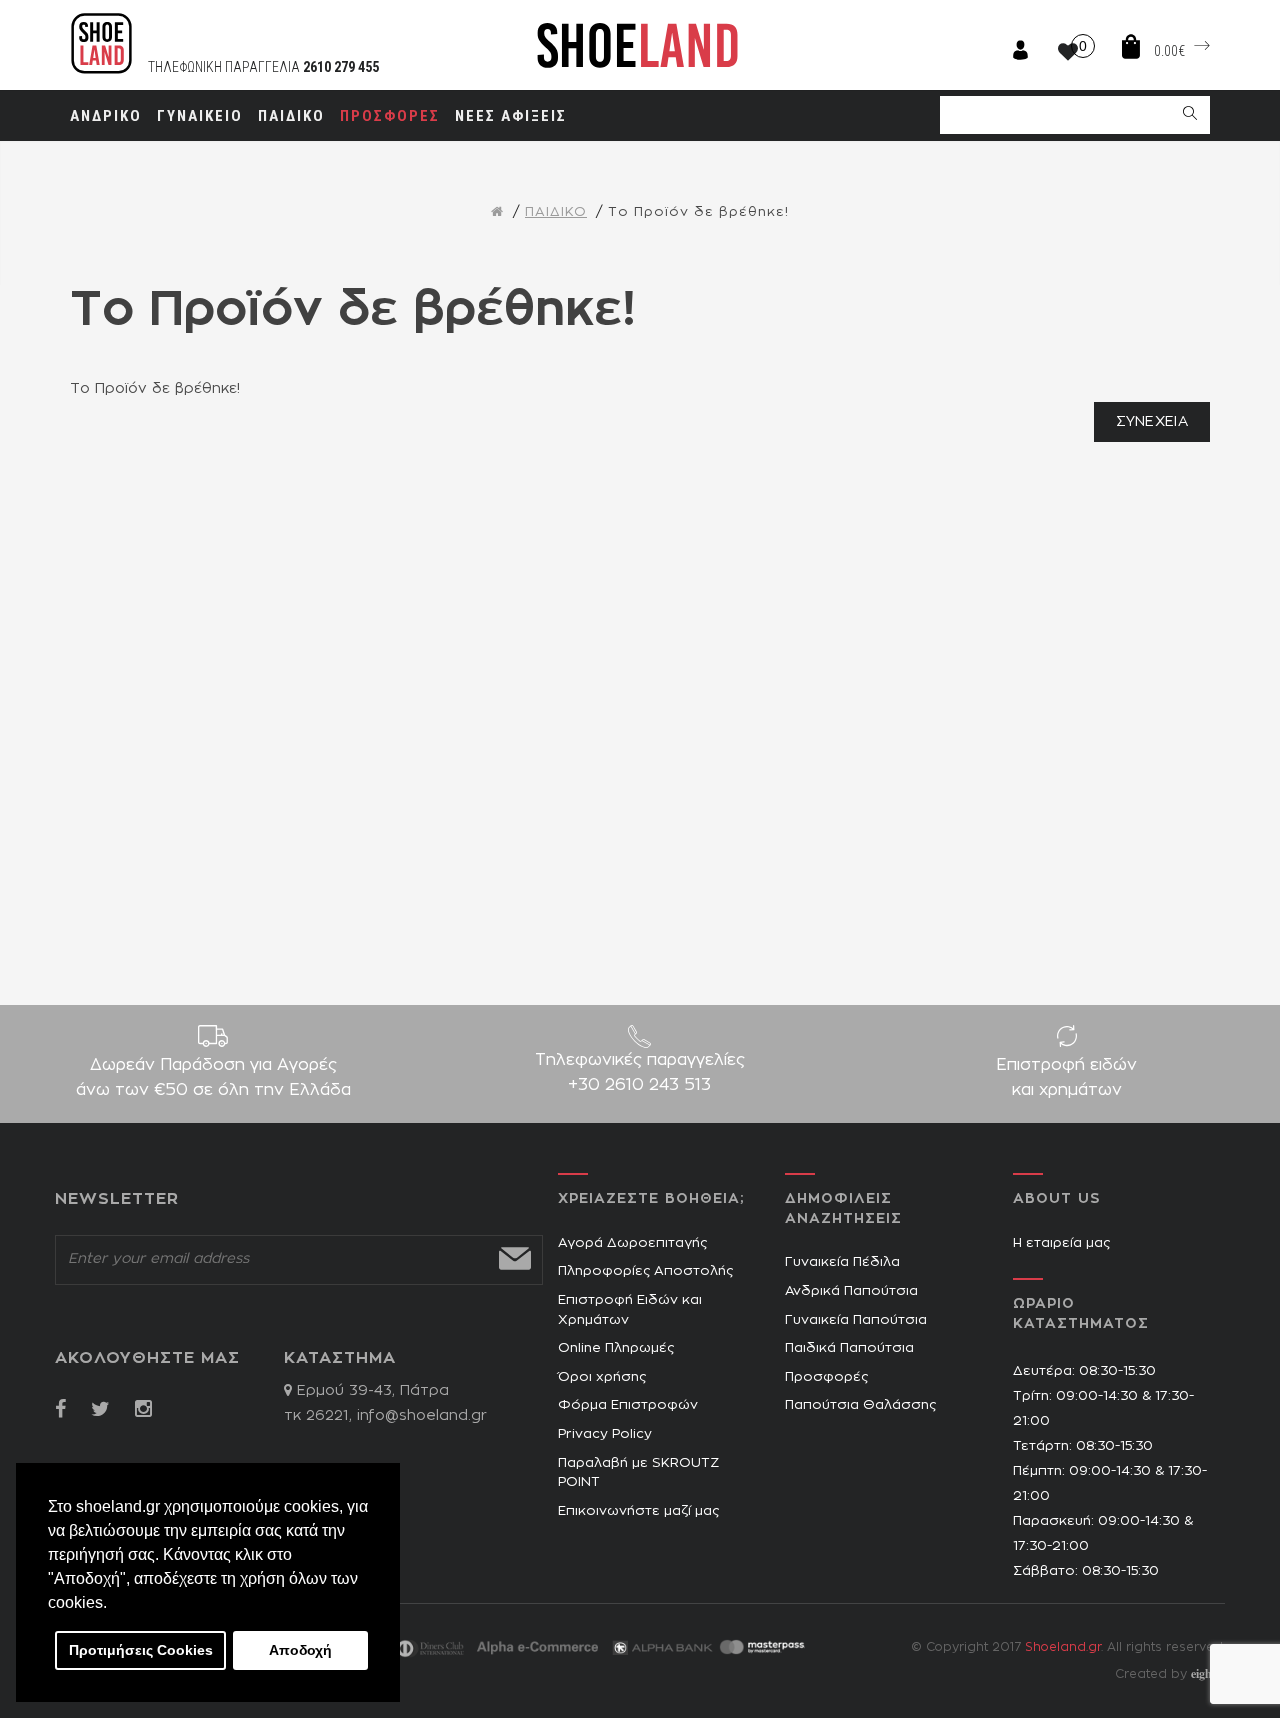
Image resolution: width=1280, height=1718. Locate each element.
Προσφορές (826, 1377)
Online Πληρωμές (616, 1348)
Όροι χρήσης (602, 1377)
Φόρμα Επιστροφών (628, 1405)
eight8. (1208, 1673)
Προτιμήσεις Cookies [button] (141, 1650)
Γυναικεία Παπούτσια (856, 1320)
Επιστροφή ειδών (1066, 1077)
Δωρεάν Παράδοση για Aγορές (213, 1077)
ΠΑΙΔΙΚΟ (556, 212)
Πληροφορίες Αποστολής (645, 1271)
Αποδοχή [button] (300, 1650)
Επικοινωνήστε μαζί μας (638, 1511)
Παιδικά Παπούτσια (849, 1348)
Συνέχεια (1152, 422)
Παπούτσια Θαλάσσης (860, 1405)
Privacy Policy (605, 1434)
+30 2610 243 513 (639, 1085)
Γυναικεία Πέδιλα (842, 1262)
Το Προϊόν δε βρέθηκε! (698, 212)
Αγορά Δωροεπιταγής (632, 1243)
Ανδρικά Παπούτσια (851, 1291)
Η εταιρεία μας (1061, 1243)
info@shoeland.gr (422, 1416)
